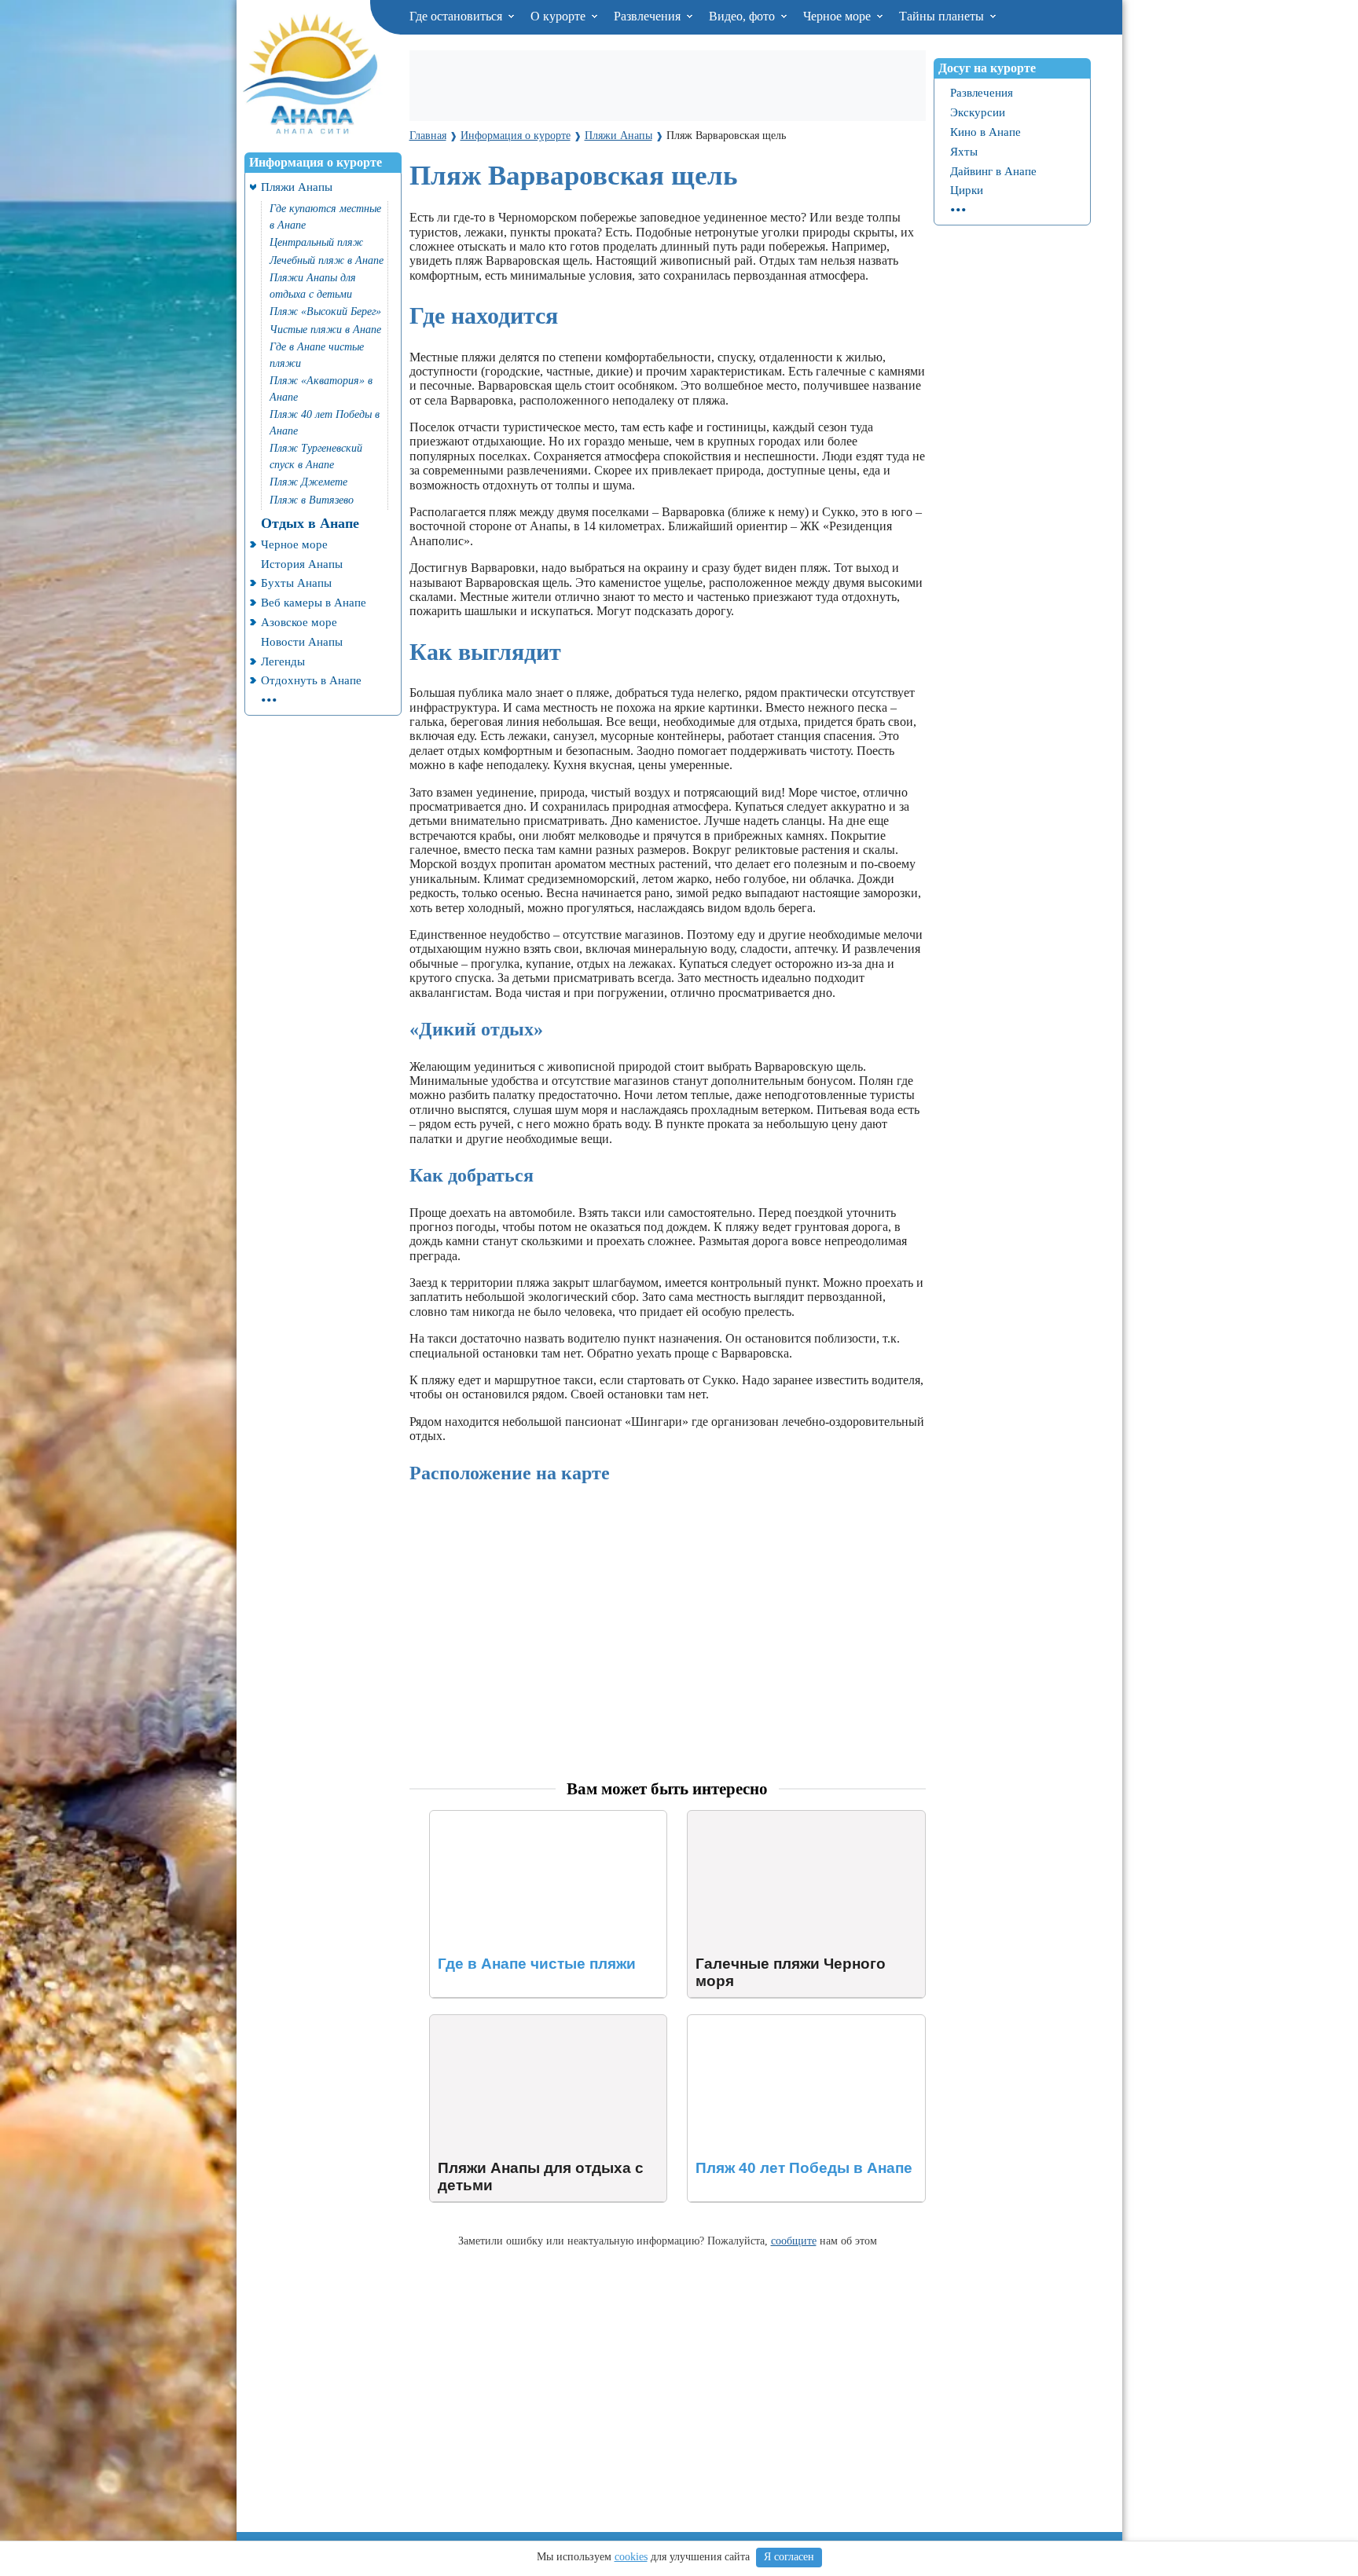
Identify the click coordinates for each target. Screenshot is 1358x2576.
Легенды (283, 661)
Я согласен (789, 2557)
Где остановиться (457, 16)
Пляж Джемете (308, 482)
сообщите (794, 2241)
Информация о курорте (316, 162)
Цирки (967, 190)
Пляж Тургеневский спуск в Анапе (316, 456)
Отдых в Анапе (310, 523)
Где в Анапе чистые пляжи (317, 355)
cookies (631, 2557)
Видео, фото (743, 16)
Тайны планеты (943, 16)
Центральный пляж (316, 242)
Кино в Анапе (985, 132)
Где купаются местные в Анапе (325, 217)
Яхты (964, 151)
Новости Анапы (302, 641)
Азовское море (299, 622)
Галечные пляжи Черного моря (771, 1817)
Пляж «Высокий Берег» (325, 311)
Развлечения (649, 16)
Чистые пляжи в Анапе (325, 330)
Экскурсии (978, 112)
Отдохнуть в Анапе (311, 680)
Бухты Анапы (296, 583)
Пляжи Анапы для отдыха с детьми (313, 286)
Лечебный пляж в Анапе (327, 260)
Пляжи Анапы (297, 187)
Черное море (839, 16)
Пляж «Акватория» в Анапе (321, 389)
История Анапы (302, 564)
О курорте (560, 16)
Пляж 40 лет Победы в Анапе (325, 423)
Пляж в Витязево (312, 500)
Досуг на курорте (987, 68)
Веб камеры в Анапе (314, 602)
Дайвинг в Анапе (993, 171)
